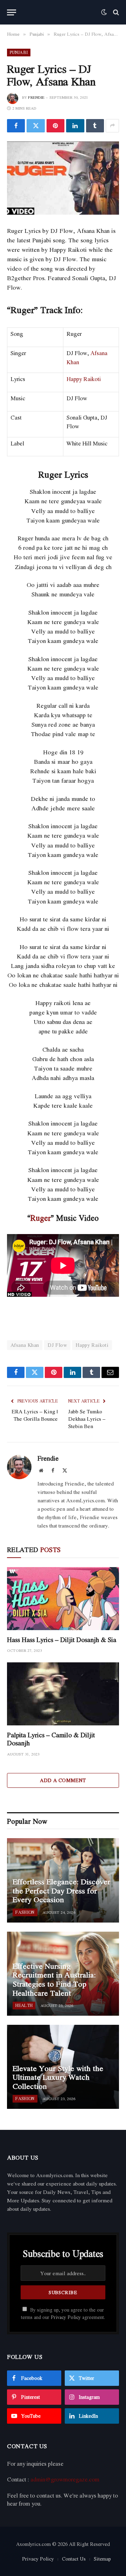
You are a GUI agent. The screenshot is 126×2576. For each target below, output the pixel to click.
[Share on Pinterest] (55, 126)
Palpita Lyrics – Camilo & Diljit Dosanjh (51, 1739)
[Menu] (12, 12)
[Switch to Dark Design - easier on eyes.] (104, 12)
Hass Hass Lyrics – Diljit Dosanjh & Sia (62, 1640)
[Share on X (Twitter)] (36, 126)
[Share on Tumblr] (95, 126)
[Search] (115, 12)
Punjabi (19, 52)
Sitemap (102, 2559)
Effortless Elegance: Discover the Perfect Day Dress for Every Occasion (61, 1891)
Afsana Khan (25, 1345)
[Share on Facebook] (16, 126)
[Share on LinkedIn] (75, 126)
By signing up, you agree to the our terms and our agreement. (63, 2314)
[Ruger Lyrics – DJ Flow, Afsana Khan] (63, 178)
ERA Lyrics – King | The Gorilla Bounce (35, 1415)
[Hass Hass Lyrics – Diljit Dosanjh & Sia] (63, 1599)
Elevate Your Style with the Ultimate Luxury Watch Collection (58, 2077)
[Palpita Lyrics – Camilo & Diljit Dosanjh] (63, 1694)
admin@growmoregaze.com (65, 2479)
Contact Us (74, 2559)
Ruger (41, 1218)
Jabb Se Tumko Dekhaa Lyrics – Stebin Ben (87, 1419)
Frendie (36, 97)
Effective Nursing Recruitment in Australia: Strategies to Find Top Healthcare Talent (54, 1979)
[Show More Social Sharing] (112, 126)
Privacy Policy (66, 2317)
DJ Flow (57, 1345)
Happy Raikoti (84, 379)
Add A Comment (63, 1780)
